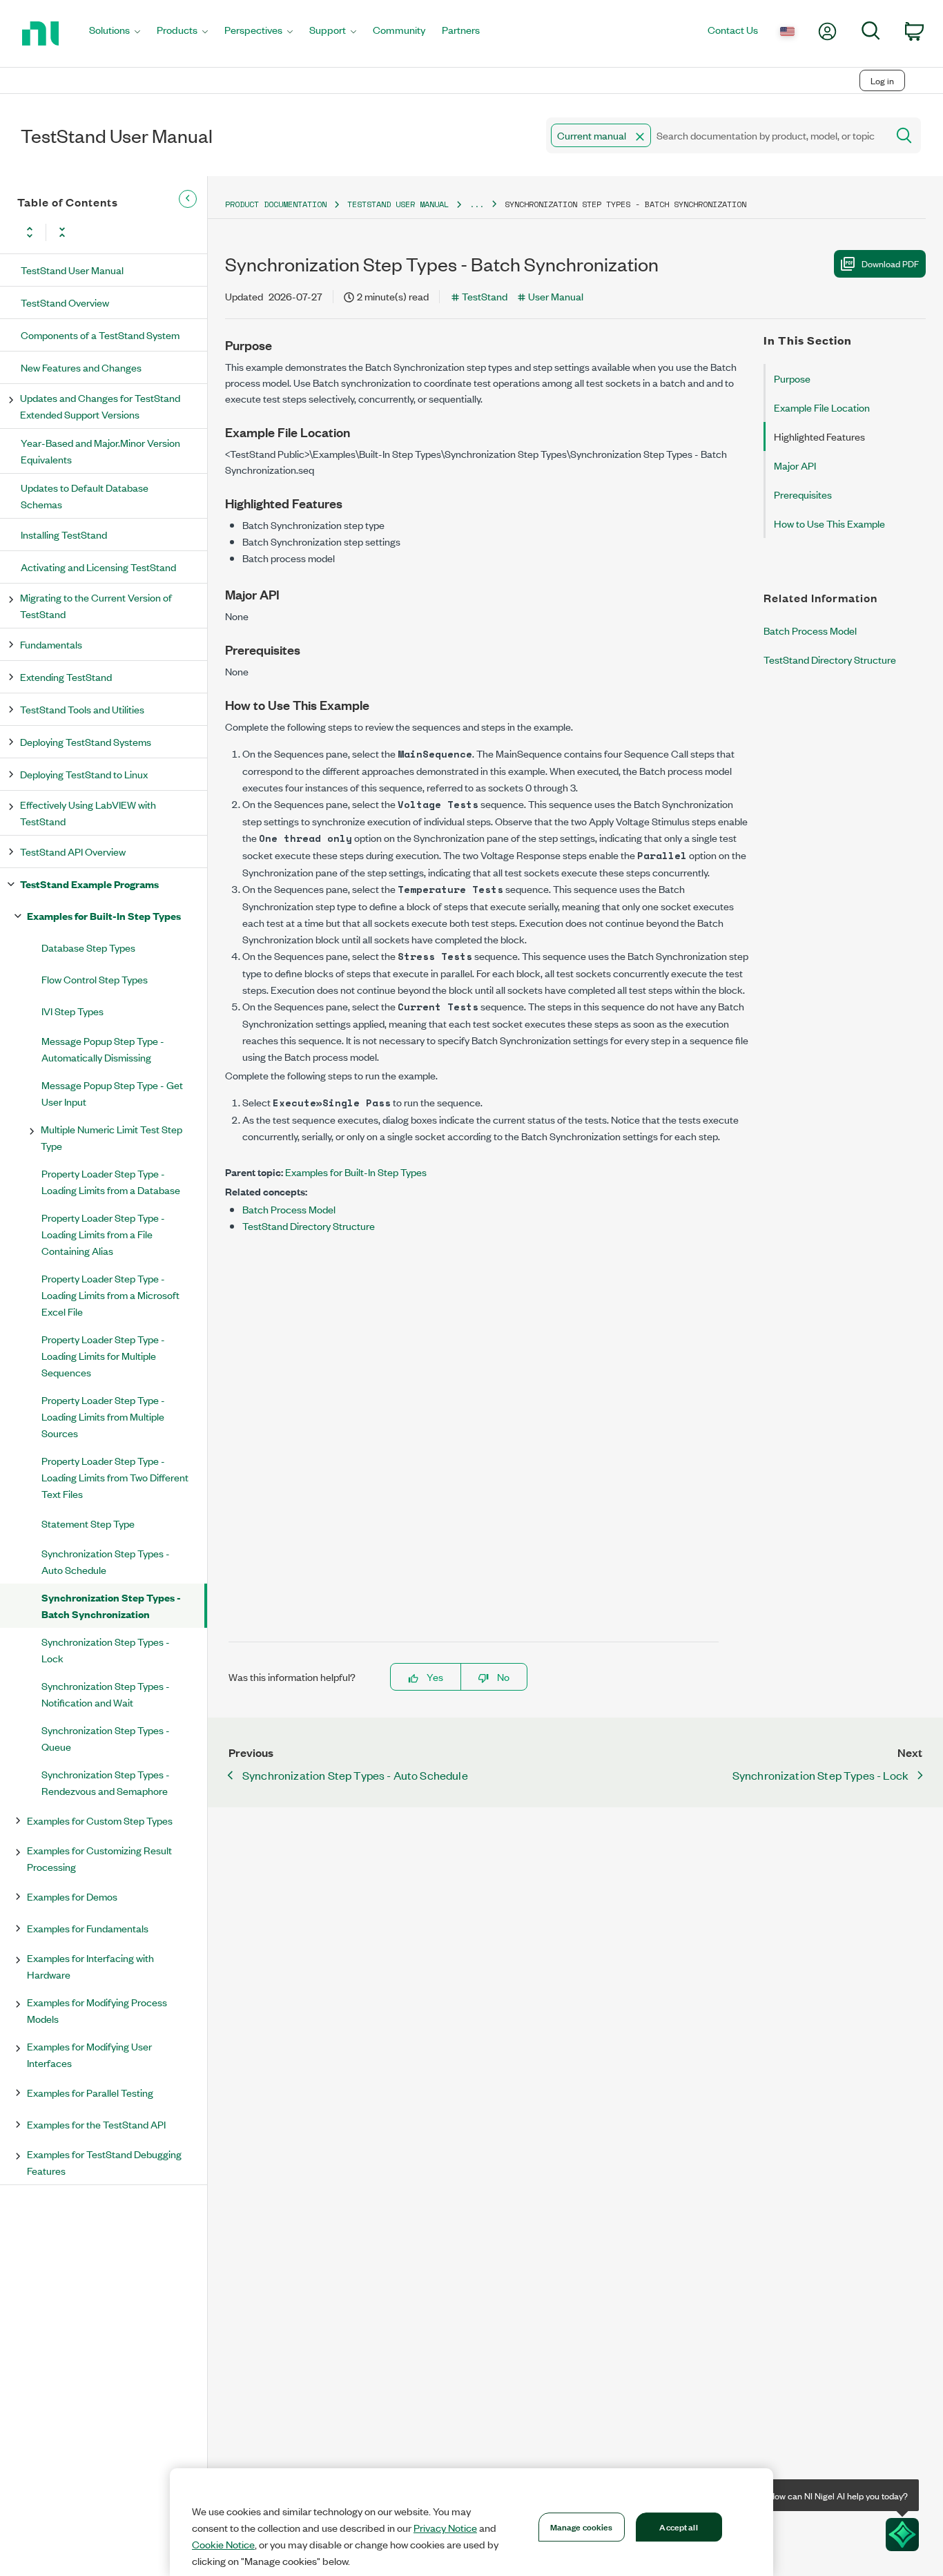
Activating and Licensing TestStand (98, 567)
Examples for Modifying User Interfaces (89, 2054)
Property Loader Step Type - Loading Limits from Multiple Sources (103, 1416)
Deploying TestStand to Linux (84, 774)
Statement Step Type (88, 1523)
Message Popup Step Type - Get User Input (112, 1093)
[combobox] (716, 135)
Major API (795, 465)
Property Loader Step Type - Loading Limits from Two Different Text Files (115, 1477)
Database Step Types (88, 947)
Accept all (678, 2526)
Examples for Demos (72, 1896)
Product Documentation (276, 204)
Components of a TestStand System (100, 335)
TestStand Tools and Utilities (82, 709)
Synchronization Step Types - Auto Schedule (106, 1561)
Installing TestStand (64, 534)
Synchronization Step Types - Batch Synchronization (111, 1605)
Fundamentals (51, 644)
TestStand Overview (65, 302)
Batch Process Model (289, 1209)
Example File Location (822, 407)
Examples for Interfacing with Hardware (90, 1966)
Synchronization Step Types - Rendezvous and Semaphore (106, 1782)
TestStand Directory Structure (309, 1225)
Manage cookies (582, 2526)
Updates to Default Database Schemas (85, 496)
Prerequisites (803, 494)
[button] (640, 137)
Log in (882, 80)
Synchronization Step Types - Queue (106, 1738)
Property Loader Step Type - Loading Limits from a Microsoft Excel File (110, 1295)
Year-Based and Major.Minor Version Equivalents (100, 451)
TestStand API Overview (73, 851)
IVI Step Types (72, 1011)
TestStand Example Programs (89, 884)
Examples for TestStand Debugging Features (104, 2162)
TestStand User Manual (72, 270)
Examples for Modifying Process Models (97, 2010)
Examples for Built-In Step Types (104, 915)
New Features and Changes (81, 367)
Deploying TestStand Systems (86, 741)
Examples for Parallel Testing (90, 2092)
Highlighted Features (819, 436)
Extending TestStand (66, 676)
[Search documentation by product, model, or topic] (903, 135)
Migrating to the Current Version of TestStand (96, 605)
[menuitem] (115, 33)
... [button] (477, 204)
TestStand (485, 296)
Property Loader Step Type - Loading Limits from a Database (111, 1181)
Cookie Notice (223, 2544)
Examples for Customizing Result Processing (99, 1858)
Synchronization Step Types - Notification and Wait (106, 1694)
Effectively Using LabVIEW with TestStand (88, 813)
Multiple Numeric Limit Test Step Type (111, 1137)
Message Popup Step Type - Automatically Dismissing (103, 1049)
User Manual (556, 296)
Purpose (792, 378)
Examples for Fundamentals (88, 1928)
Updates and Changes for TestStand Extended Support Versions (100, 406)
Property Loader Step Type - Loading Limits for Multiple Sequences (103, 1355)
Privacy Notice (445, 2528)
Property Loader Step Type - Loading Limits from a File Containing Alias (103, 1234)
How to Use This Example (829, 523)
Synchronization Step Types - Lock (106, 1650)
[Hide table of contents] (188, 199)
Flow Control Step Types (95, 979)
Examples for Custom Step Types (100, 1820)
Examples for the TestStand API (96, 2124)
